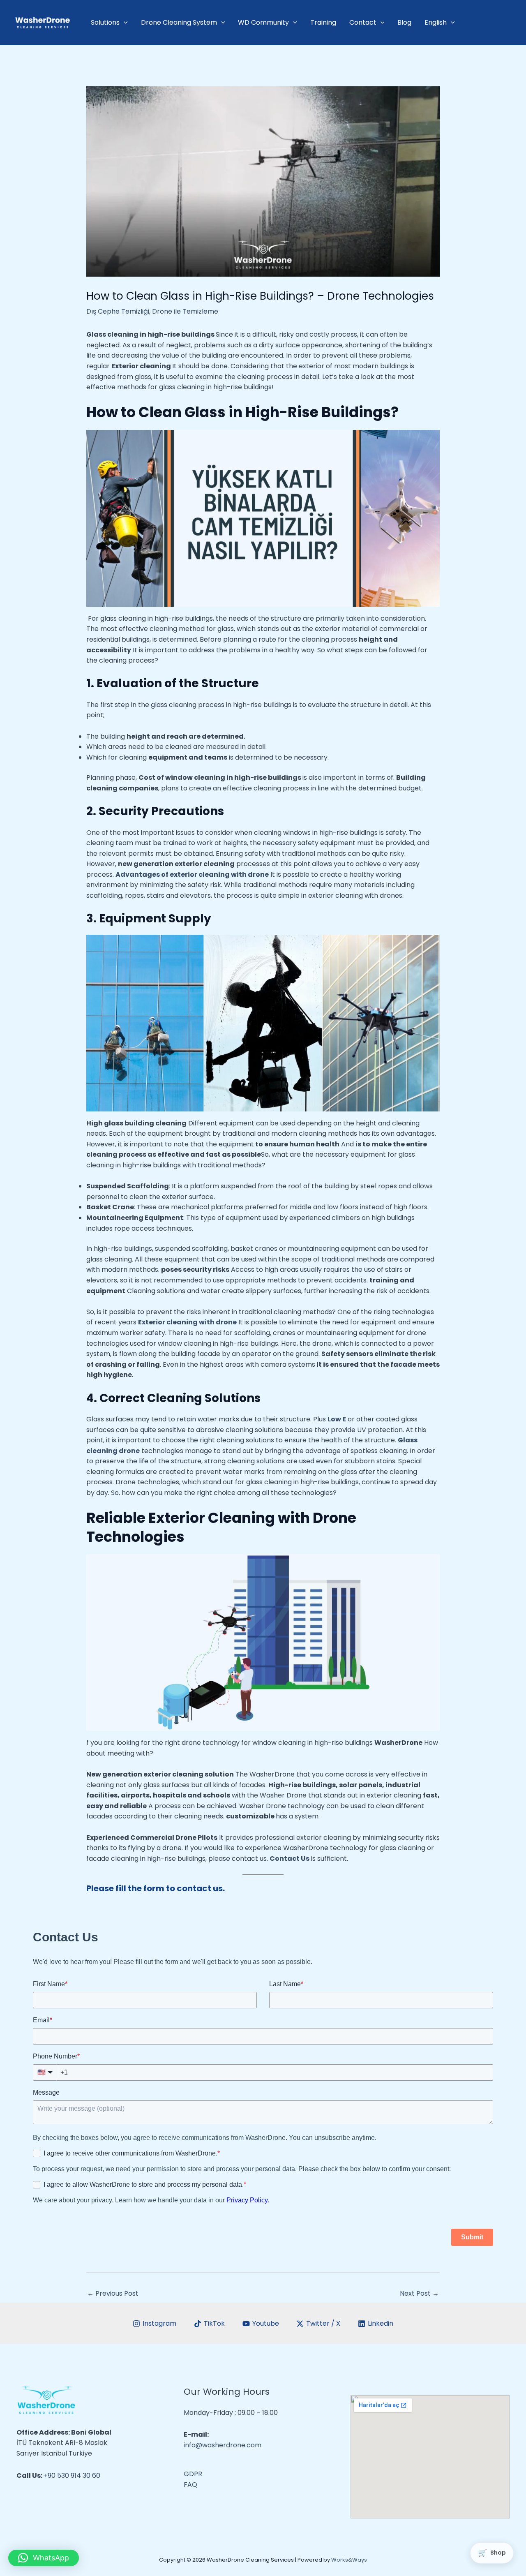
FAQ (190, 2485)
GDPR (193, 2474)
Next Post (419, 2293)
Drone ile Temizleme (185, 311)
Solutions (105, 22)
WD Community (263, 22)
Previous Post (113, 2293)
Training (323, 22)
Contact (363, 22)
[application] (124, 23)
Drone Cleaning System (179, 22)
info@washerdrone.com (223, 2445)
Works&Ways (349, 2560)
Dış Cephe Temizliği (118, 311)
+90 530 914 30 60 (72, 2476)
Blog (404, 22)
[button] (44, 2558)
